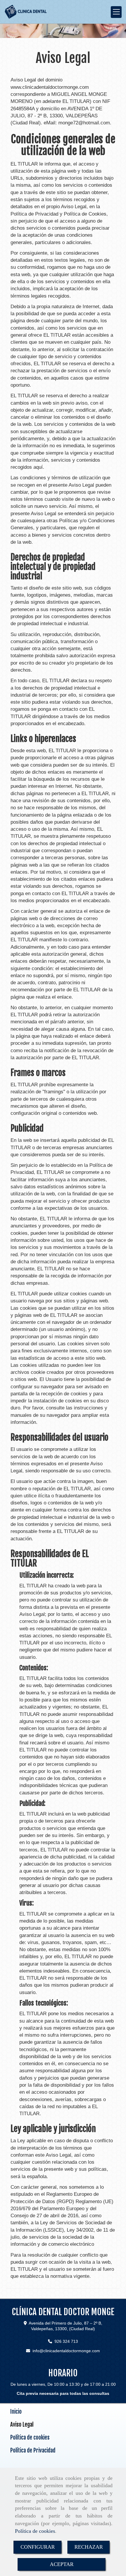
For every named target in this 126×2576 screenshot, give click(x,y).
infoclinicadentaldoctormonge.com (66, 2351)
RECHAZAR (89, 2547)
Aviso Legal (22, 2425)
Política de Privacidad (33, 2450)
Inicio (16, 2412)
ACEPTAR (62, 2564)
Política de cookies (35, 2531)
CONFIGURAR (38, 2547)
